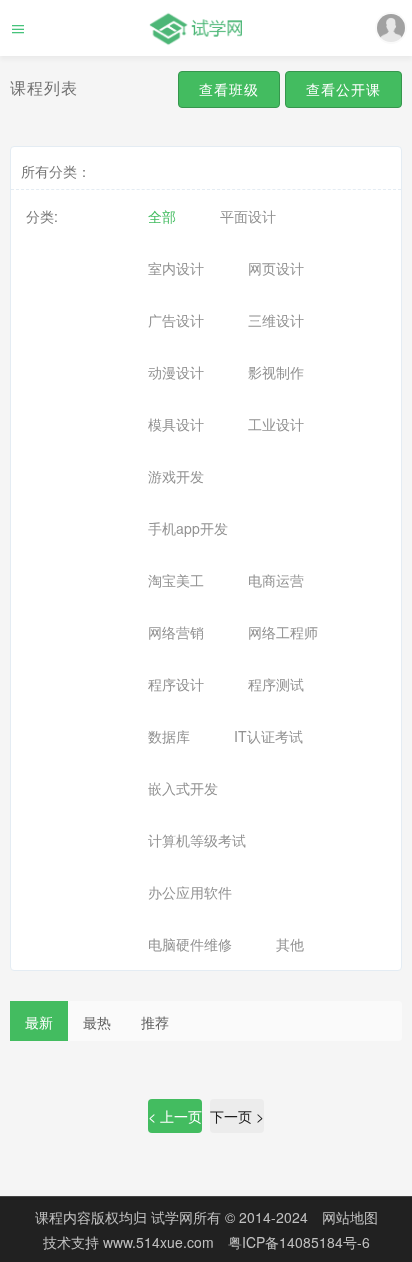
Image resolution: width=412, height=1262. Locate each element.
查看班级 (229, 89)
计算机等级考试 (197, 840)
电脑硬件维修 (190, 944)
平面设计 (248, 216)
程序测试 (276, 684)
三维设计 (276, 320)
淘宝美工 (176, 580)
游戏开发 (176, 476)
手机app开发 (188, 528)
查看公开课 (343, 89)
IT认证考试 (268, 736)
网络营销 (176, 632)
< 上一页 (175, 1116)
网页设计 (276, 268)
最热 (97, 1022)
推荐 (155, 1022)
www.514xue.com (160, 1242)
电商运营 (276, 580)
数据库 (169, 736)
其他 (290, 944)
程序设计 (176, 684)
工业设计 (276, 424)
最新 (39, 1022)
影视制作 (276, 372)
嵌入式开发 (183, 788)
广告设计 (176, 320)
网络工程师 (283, 632)
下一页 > (237, 1116)
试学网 (172, 1217)
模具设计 (176, 424)
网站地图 (350, 1217)
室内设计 (176, 268)
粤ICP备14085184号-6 (299, 1242)
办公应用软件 (190, 892)
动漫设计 (176, 372)
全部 (162, 216)
